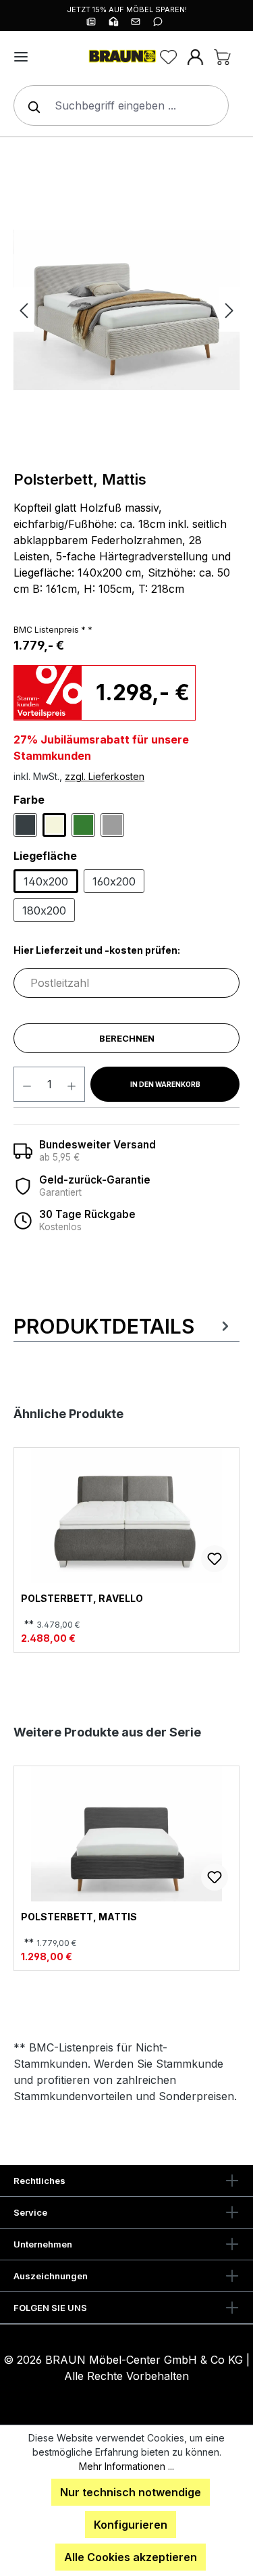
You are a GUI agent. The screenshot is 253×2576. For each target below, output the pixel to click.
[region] (126, 310)
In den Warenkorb (165, 1084)
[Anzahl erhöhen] (72, 1084)
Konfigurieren (131, 2525)
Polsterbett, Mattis (79, 1917)
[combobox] (121, 105)
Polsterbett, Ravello (82, 1599)
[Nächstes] (229, 310)
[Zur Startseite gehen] (121, 57)
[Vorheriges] (24, 310)
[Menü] (21, 57)
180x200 (44, 910)
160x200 (114, 881)
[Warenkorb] (222, 57)
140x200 (46, 881)
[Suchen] (31, 105)
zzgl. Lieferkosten (105, 776)
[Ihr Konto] (195, 57)
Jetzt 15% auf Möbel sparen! (127, 9)
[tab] (123, 1326)
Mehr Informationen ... (126, 2466)
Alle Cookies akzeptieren (131, 2557)
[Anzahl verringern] (27, 1084)
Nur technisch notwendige (131, 2492)
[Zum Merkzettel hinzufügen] (215, 1559)
